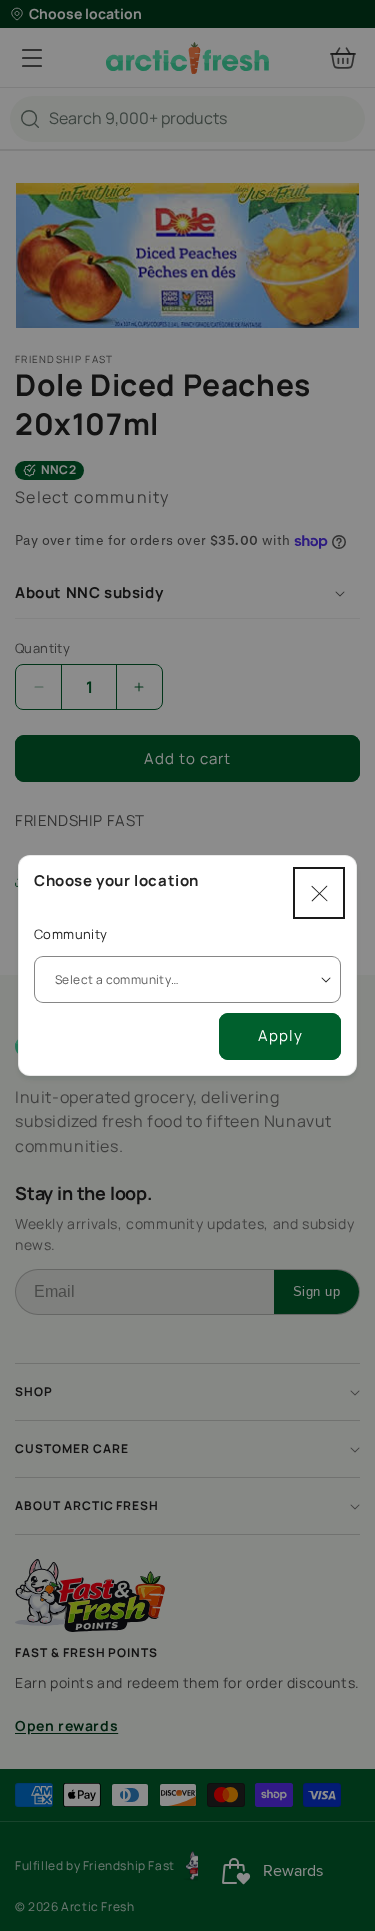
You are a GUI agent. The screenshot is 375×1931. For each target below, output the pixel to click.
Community (71, 934)
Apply (280, 1035)
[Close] (319, 893)
